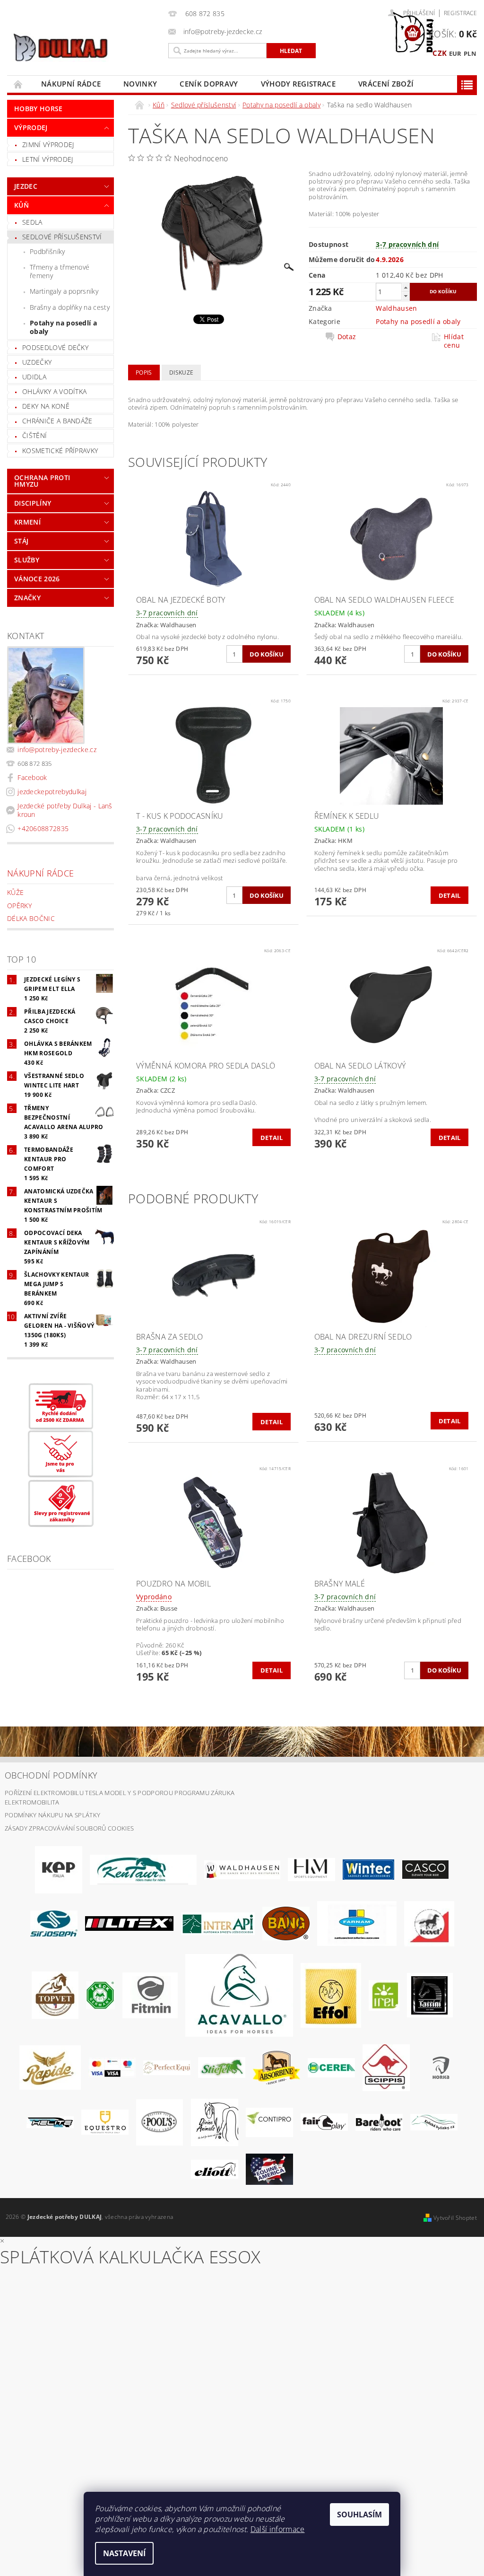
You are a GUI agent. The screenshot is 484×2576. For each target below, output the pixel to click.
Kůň (22, 205)
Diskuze (181, 372)
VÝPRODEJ (31, 127)
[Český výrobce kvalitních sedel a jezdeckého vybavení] (143, 1869)
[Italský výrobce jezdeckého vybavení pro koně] (239, 1995)
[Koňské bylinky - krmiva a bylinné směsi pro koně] (434, 2121)
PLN (470, 53)
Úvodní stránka (18, 84)
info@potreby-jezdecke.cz (57, 749)
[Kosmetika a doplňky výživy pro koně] (357, 1923)
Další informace (278, 2529)
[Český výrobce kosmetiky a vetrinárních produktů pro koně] (55, 1995)
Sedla (32, 222)
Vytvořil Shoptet (455, 2218)
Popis (144, 372)
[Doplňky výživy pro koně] (384, 1995)
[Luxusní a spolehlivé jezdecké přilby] (425, 1869)
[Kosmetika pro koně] (429, 1923)
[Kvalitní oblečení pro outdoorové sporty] (54, 1923)
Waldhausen (396, 308)
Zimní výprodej (48, 145)
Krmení (27, 522)
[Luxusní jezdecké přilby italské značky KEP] (59, 1869)
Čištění (35, 435)
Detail (450, 895)
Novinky (140, 84)
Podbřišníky (48, 251)
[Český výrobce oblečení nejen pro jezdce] (129, 1923)
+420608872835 (43, 828)
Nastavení (124, 2553)
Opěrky (19, 906)
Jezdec (26, 186)
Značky (27, 598)
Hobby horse (39, 109)
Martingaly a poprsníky (64, 291)
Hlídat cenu (454, 341)
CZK (440, 53)
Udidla (34, 377)
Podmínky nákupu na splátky (52, 1815)
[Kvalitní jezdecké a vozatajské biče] (100, 1995)
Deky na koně (46, 406)
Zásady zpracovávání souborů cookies (69, 1828)
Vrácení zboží (386, 84)
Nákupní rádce (71, 84)
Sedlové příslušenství (62, 237)
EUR (455, 53)
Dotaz (347, 337)
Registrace (460, 13)
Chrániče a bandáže (57, 421)
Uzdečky (37, 362)
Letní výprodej (48, 159)
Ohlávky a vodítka (54, 391)
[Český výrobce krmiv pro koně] (150, 1995)
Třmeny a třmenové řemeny (60, 271)
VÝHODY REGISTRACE (298, 84)
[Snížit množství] (406, 296)
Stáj (21, 541)
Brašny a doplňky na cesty (70, 307)
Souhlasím (359, 2515)
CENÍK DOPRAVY (209, 84)
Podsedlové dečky (55, 347)
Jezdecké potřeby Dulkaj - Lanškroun (65, 810)
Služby (27, 560)
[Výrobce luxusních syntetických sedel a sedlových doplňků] (368, 1869)
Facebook (32, 777)
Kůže (15, 892)
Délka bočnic (31, 918)
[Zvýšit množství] (406, 287)
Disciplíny (33, 503)
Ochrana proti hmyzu (42, 481)
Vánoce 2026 (37, 579)
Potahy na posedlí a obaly (63, 327)
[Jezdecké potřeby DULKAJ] (85, 47)
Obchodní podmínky (51, 1775)
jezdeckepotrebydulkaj (52, 792)
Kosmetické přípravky (60, 451)
